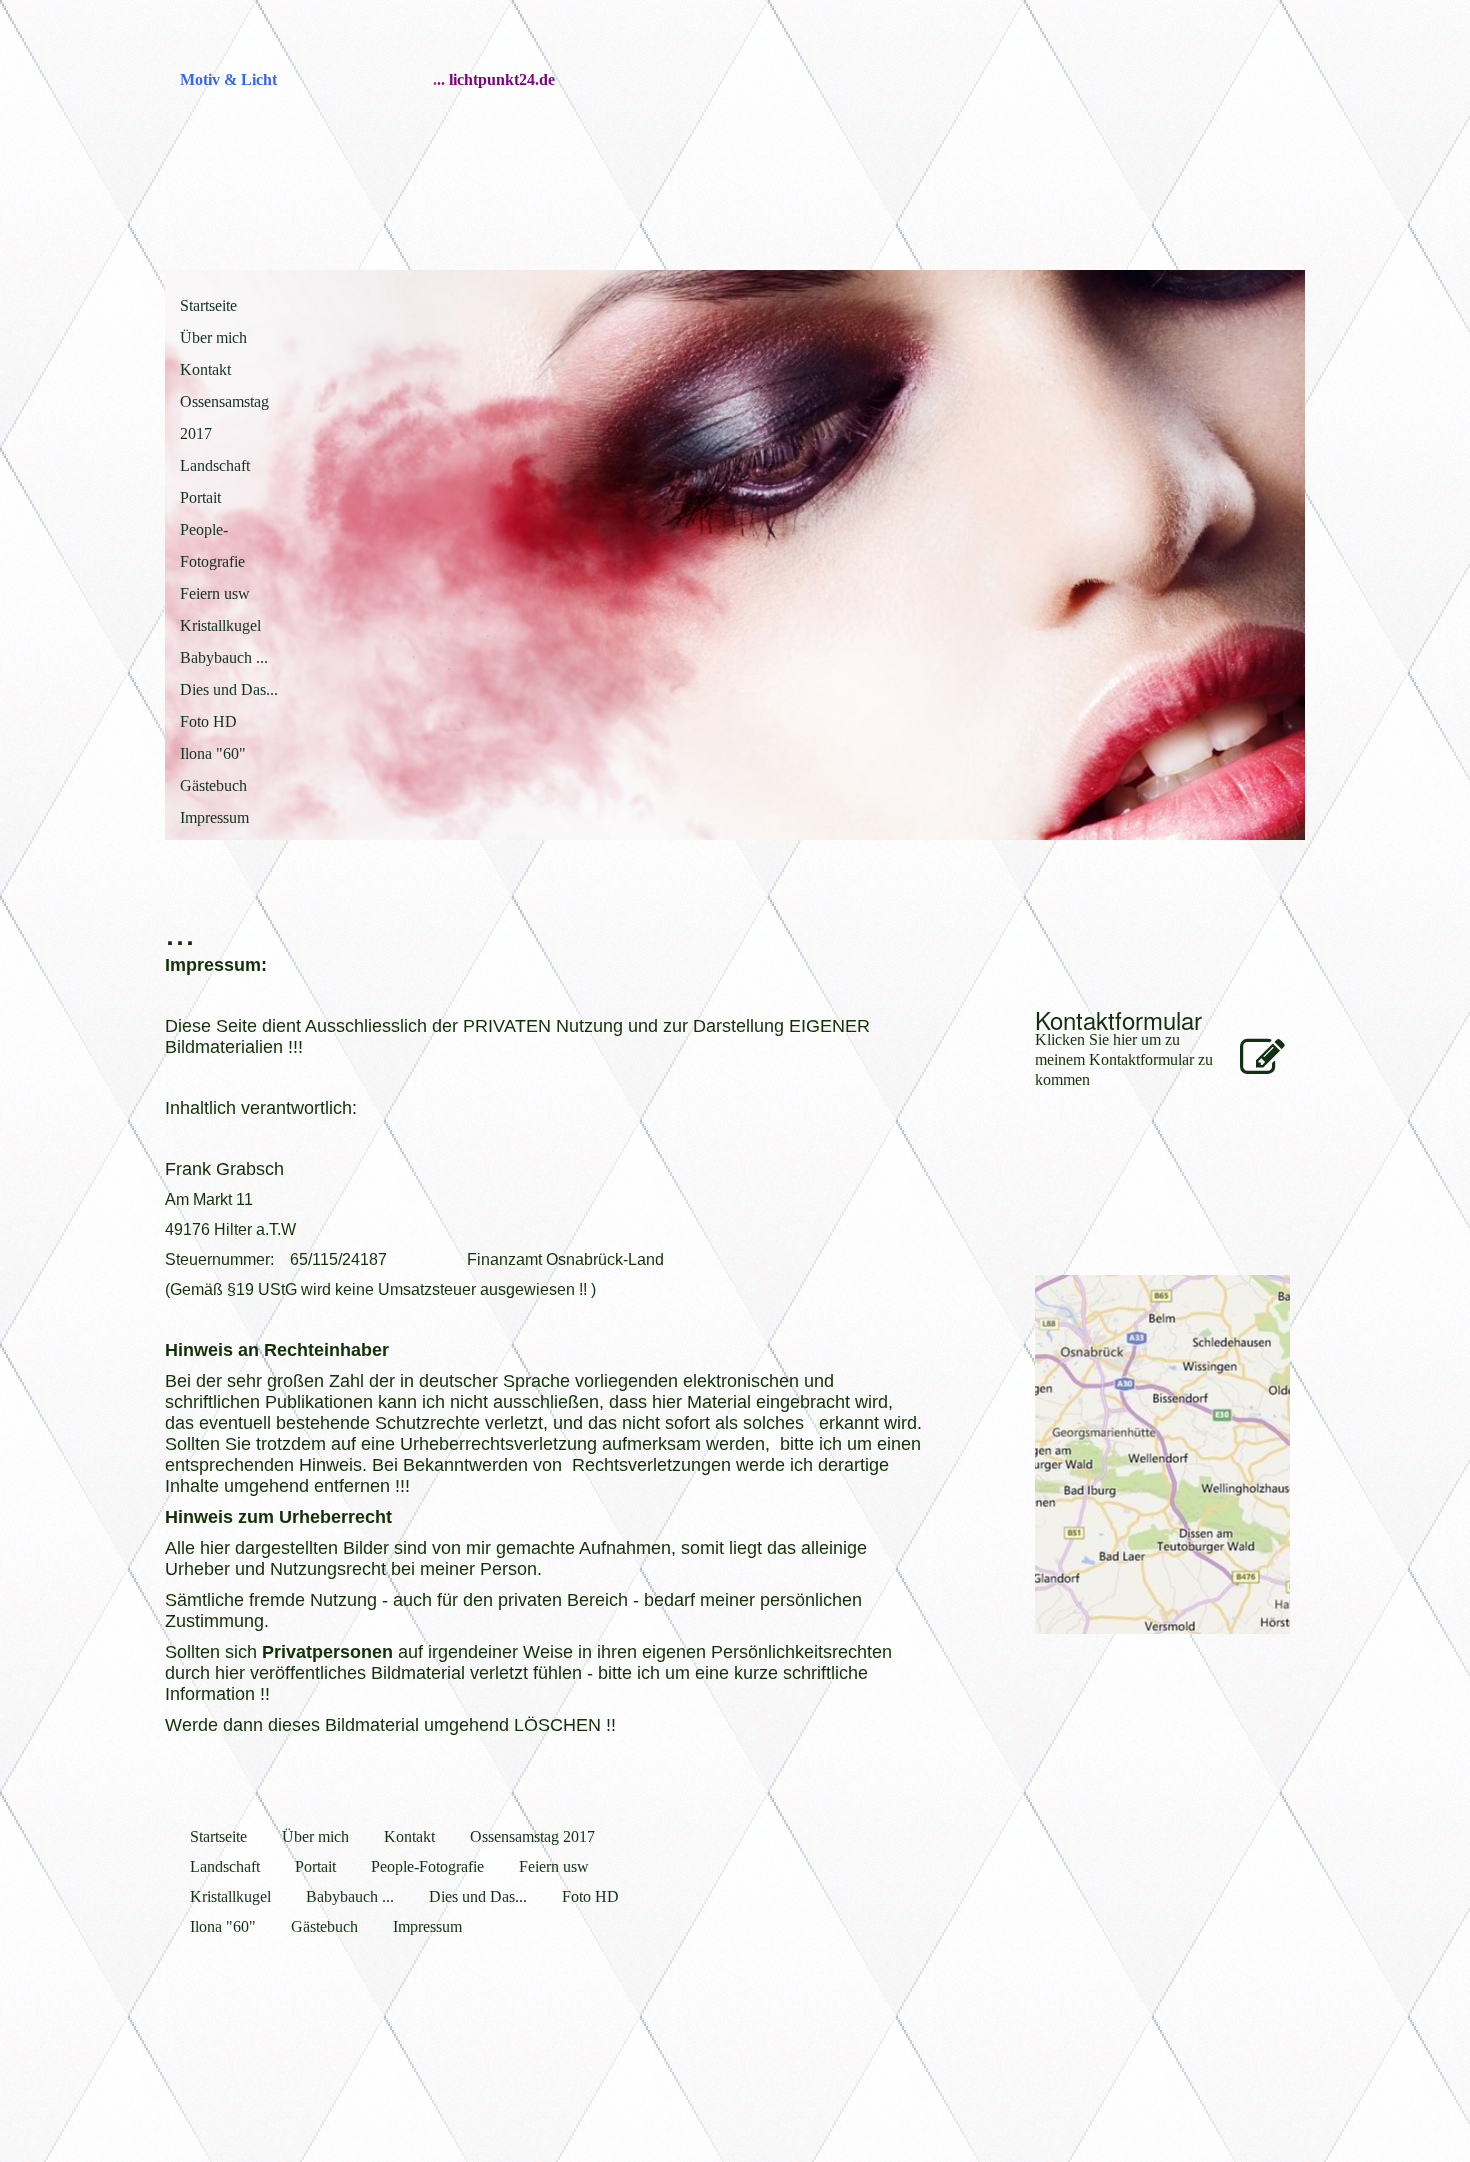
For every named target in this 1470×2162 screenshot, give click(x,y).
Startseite (208, 305)
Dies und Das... (229, 689)
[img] (1162, 120)
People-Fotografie (212, 545)
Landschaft (215, 465)
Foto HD (208, 721)
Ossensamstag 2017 (224, 417)
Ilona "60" (213, 753)
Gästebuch (213, 785)
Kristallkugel (220, 625)
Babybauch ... (224, 657)
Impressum (214, 817)
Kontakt (205, 369)
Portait (200, 497)
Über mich (213, 337)
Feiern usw (215, 593)
